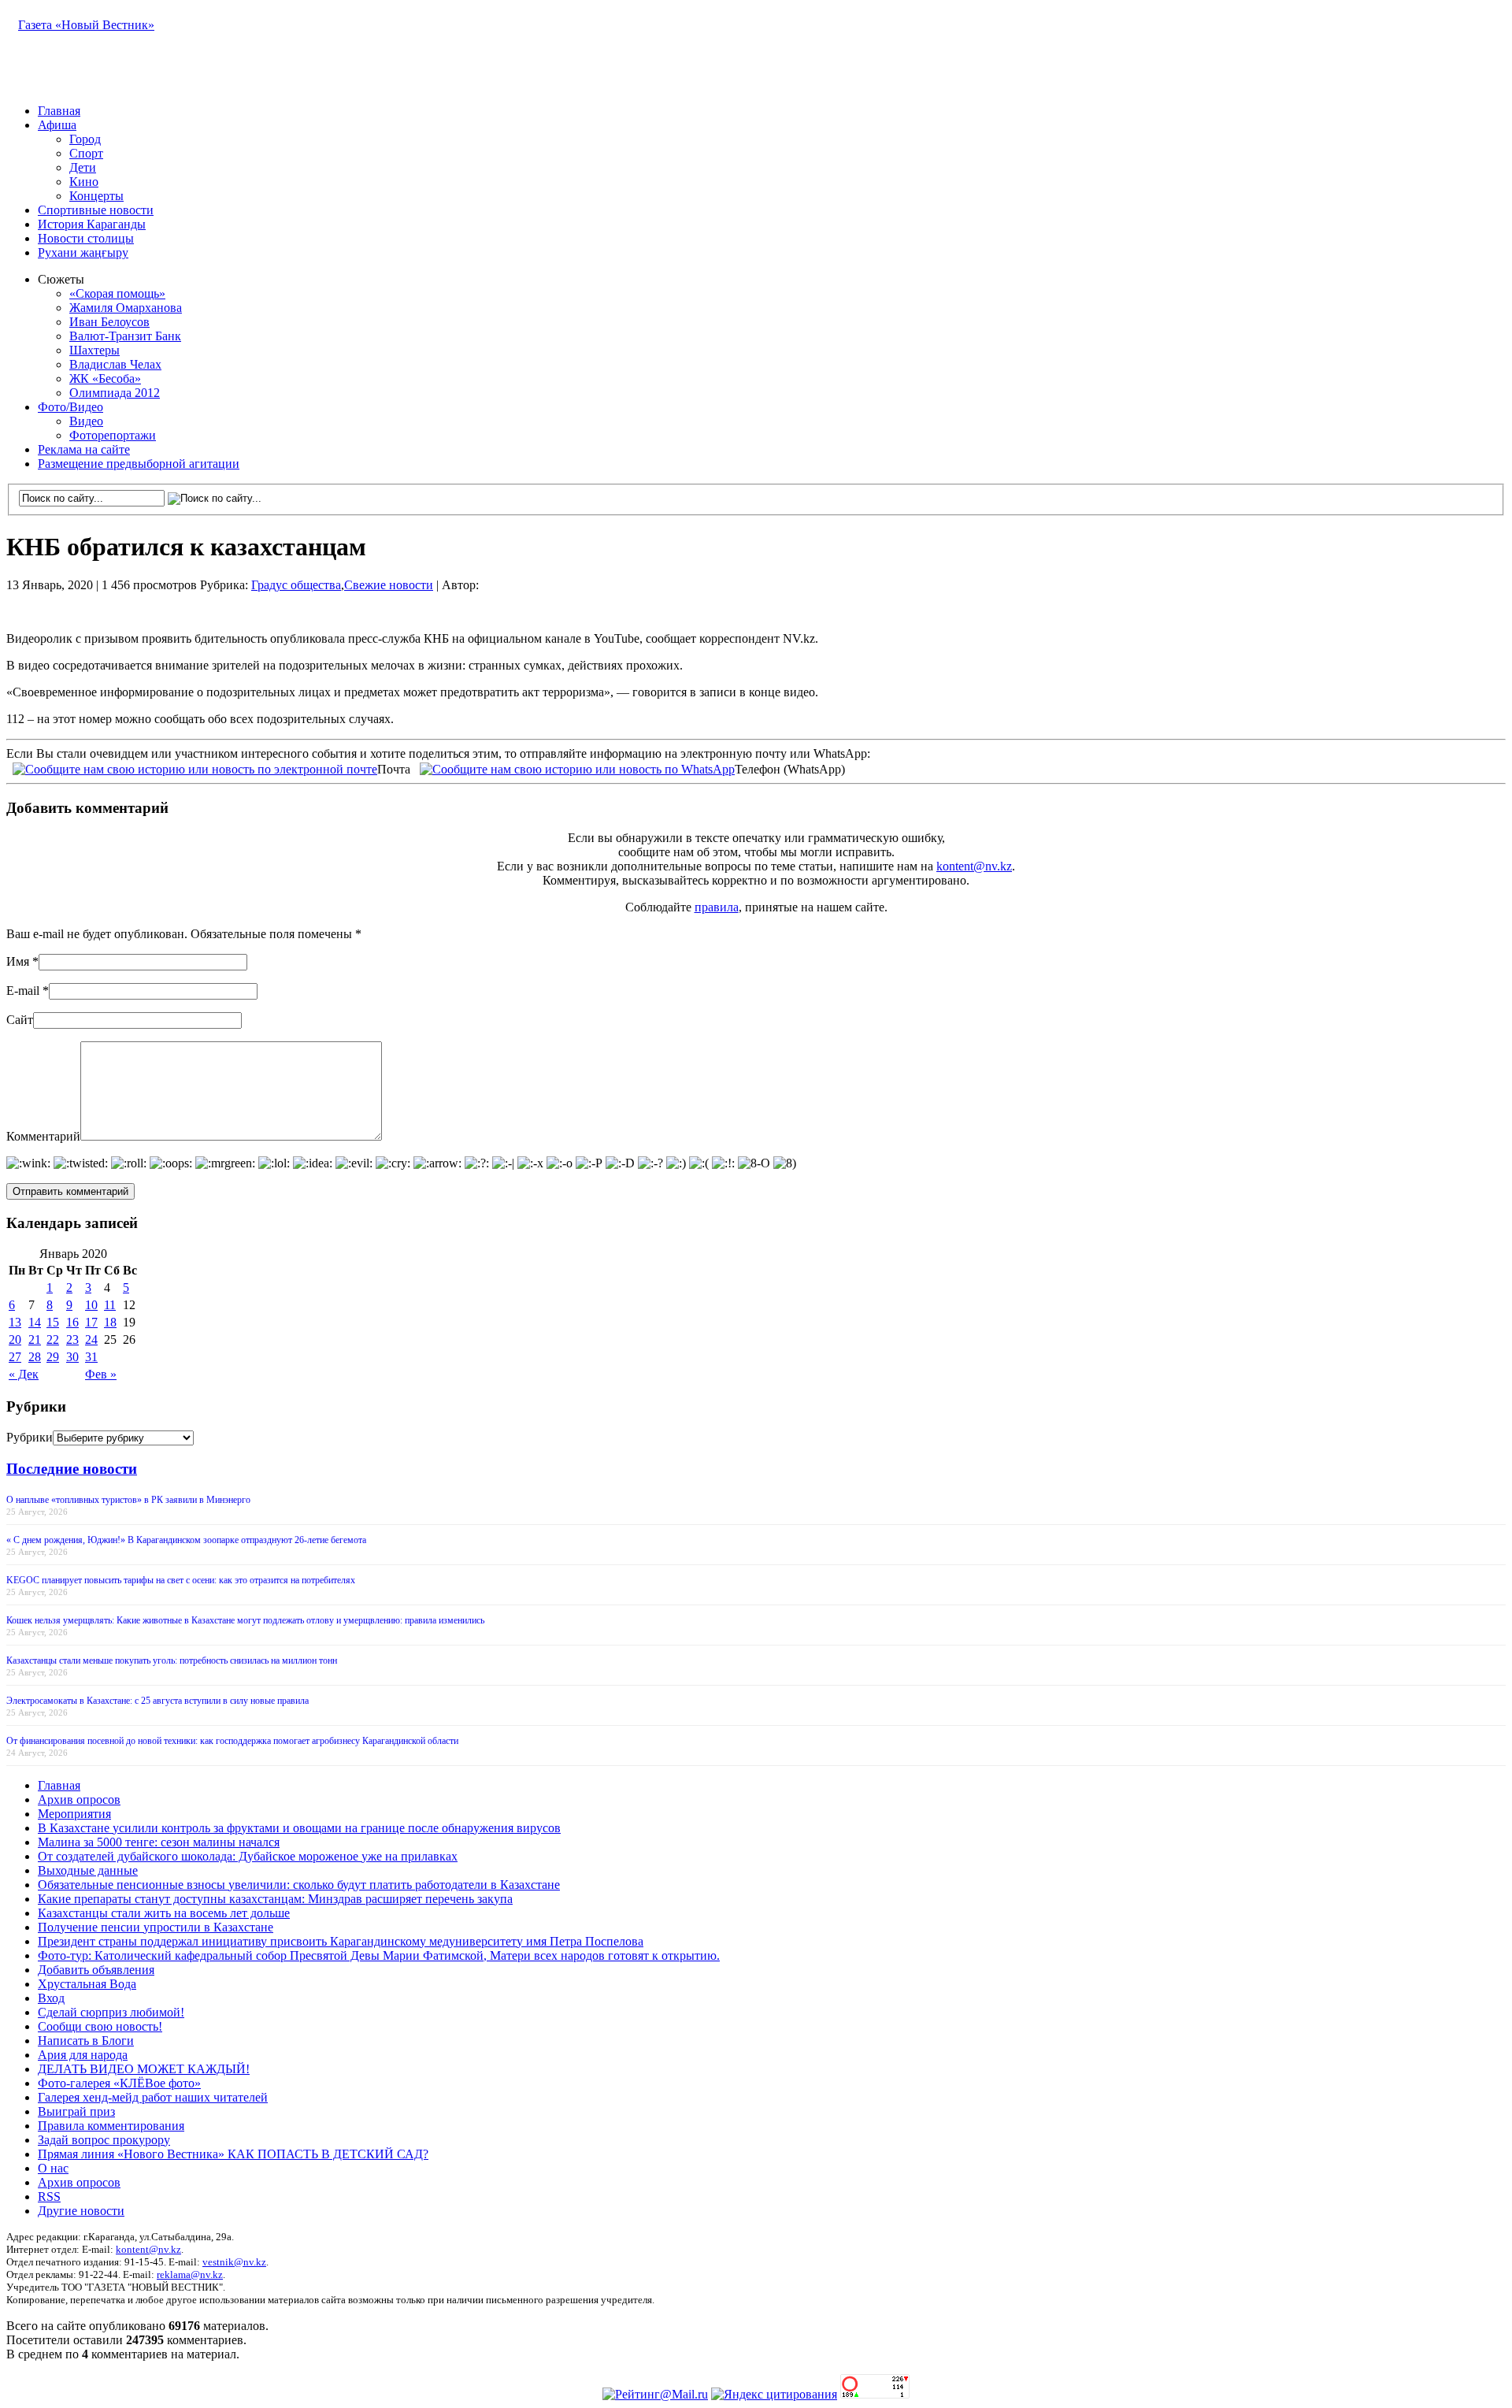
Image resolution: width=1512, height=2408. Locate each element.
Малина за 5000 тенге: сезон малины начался (159, 1842)
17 (91, 1322)
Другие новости (81, 2211)
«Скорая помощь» (117, 293)
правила (717, 907)
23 (72, 1339)
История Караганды (92, 224)
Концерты (96, 196)
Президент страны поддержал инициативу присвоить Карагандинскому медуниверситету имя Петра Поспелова (341, 1941)
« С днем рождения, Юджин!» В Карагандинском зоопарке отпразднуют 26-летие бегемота (186, 1540)
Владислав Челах (115, 364)
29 (53, 1357)
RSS (49, 2197)
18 (110, 1322)
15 (53, 1322)
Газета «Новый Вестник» (86, 25)
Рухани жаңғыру (83, 252)
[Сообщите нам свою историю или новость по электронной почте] (195, 768)
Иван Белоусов (109, 322)
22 (53, 1339)
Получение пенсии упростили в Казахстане (156, 1927)
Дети (83, 167)
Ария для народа (83, 2055)
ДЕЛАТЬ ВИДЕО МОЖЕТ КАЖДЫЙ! (144, 2069)
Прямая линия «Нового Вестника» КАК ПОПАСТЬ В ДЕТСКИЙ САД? (233, 2154)
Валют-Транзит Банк (125, 336)
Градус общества (296, 585)
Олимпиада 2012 (115, 393)
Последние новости (72, 1469)
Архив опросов (79, 1800)
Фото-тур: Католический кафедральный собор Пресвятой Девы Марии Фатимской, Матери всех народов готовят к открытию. (379, 1955)
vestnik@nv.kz (234, 2262)
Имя (18, 961)
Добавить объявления (96, 1970)
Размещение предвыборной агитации (139, 464)
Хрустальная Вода (87, 1984)
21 (35, 1339)
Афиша (57, 125)
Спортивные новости (96, 210)
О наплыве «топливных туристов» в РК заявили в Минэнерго (128, 1500)
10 (91, 1305)
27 (15, 1357)
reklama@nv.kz (190, 2274)
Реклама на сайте (84, 449)
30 (72, 1357)
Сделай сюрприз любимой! (111, 2012)
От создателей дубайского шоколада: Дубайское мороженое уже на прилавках (248, 1856)
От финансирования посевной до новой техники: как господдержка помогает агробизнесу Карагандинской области (232, 1741)
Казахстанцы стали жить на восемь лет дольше (164, 1913)
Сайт (20, 1020)
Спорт (86, 153)
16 (72, 1322)
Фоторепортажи (113, 435)
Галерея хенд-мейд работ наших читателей (153, 2097)
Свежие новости (389, 585)
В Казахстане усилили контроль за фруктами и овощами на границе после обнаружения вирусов (299, 1828)
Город (85, 139)
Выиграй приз (76, 2111)
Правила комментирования (111, 2126)
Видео (86, 421)
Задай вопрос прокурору (104, 2140)
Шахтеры (94, 350)
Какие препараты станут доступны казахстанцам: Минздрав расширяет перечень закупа (275, 1899)
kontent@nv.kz (974, 866)
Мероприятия (74, 1814)
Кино (84, 182)
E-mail (23, 991)
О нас (53, 2168)
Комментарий (43, 1136)
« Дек (24, 1374)
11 (110, 1305)
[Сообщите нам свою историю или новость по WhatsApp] (577, 768)
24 (91, 1339)
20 (15, 1339)
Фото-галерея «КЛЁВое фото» (119, 2083)
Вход (51, 1998)
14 (35, 1322)
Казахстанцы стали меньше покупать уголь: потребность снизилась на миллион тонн (172, 1660)
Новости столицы (86, 238)
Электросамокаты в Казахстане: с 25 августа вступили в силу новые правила (157, 1701)
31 (91, 1357)
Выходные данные (88, 1870)
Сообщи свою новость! (100, 2026)
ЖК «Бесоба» (105, 378)
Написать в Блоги (86, 2041)
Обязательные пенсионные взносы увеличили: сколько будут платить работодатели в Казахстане (299, 1885)
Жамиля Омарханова (126, 308)
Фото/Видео (70, 407)
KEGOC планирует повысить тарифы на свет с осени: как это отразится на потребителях (181, 1580)
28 (35, 1357)
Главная (59, 111)
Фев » (101, 1374)
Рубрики (30, 1437)
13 (15, 1322)
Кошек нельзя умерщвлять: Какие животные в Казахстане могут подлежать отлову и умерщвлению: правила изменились (245, 1620)
